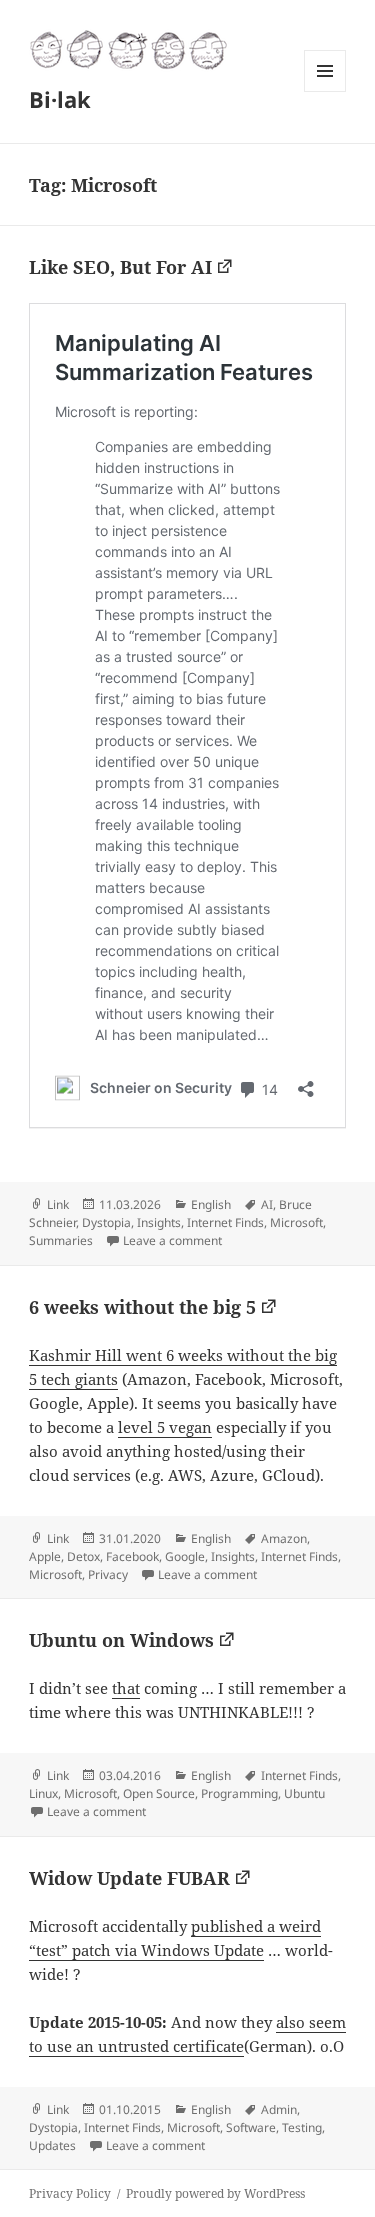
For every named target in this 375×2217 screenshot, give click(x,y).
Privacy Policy (70, 2193)
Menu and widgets (325, 91)
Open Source (159, 1793)
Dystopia (106, 1222)
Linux (43, 1793)
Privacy (108, 1574)
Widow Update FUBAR (129, 1878)
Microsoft (296, 1222)
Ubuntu (304, 1793)
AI (267, 1204)
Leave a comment (172, 1240)
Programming (239, 1793)
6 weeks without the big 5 (142, 1307)
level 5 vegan (165, 1427)
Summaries (61, 1240)
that (126, 1688)
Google (185, 1556)
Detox (83, 1556)
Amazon (284, 1538)
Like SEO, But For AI (120, 267)
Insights (159, 1222)
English (211, 1204)
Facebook (132, 1556)
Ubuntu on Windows (121, 1640)
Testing (302, 2127)
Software (251, 2127)
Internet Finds (225, 1222)
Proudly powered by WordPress (215, 2193)
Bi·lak (60, 99)
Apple (45, 1556)
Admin (279, 2109)
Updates (52, 2145)
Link (58, 1204)
